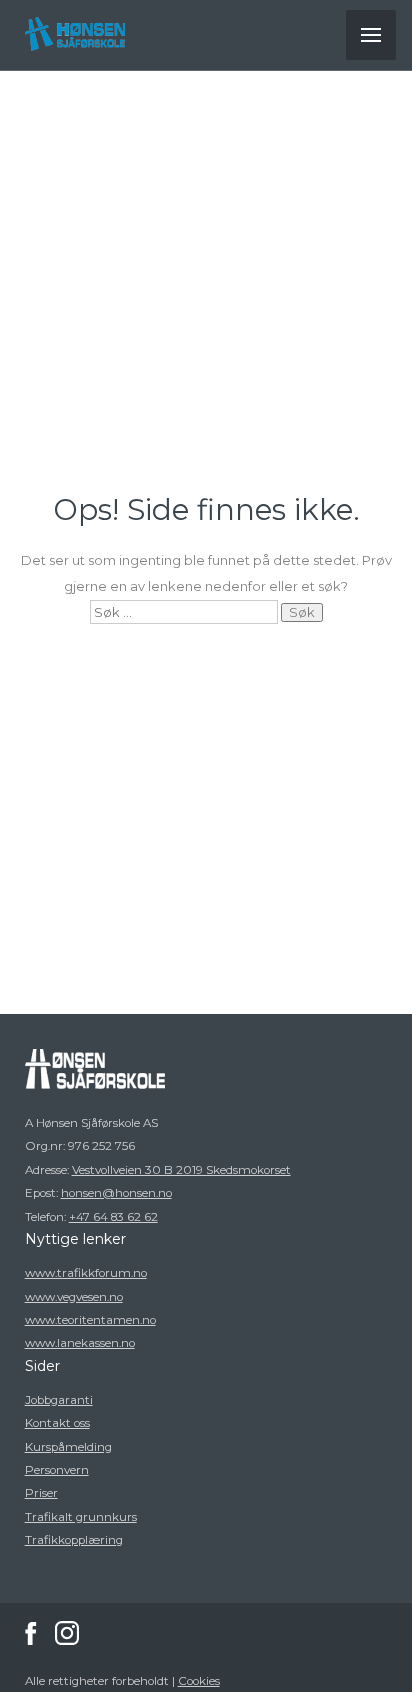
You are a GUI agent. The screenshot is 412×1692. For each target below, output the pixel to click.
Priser (41, 1493)
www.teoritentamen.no (90, 1320)
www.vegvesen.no (74, 1297)
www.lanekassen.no (80, 1343)
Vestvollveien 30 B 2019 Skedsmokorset (181, 1170)
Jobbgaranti (59, 1400)
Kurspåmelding (68, 1447)
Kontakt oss (57, 1423)
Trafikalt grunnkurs (81, 1517)
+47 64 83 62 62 (113, 1217)
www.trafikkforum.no (86, 1273)
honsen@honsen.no (116, 1193)
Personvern (57, 1470)
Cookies (199, 1681)
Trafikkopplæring (74, 1540)
